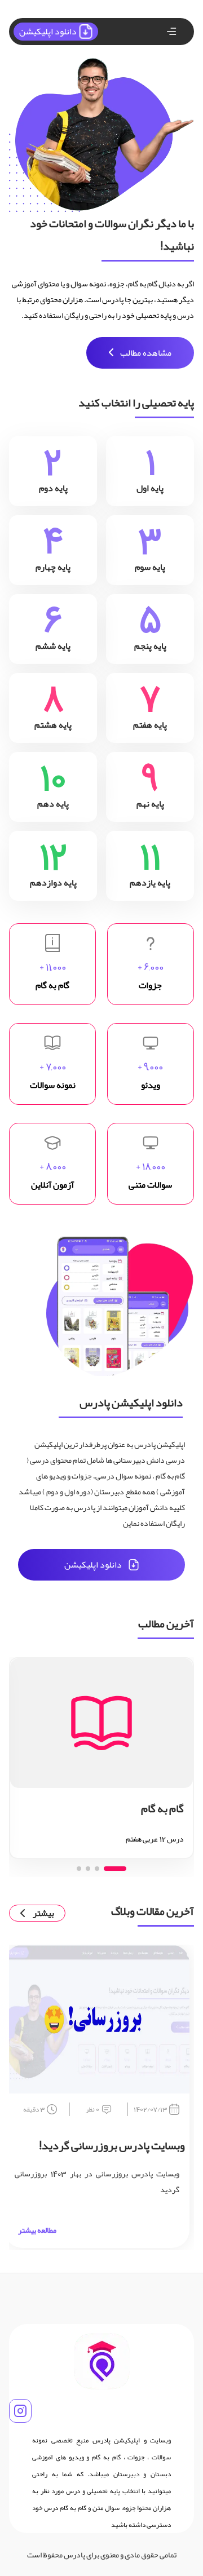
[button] (115, 1869)
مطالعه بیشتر (37, 2230)
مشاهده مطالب (146, 353)
